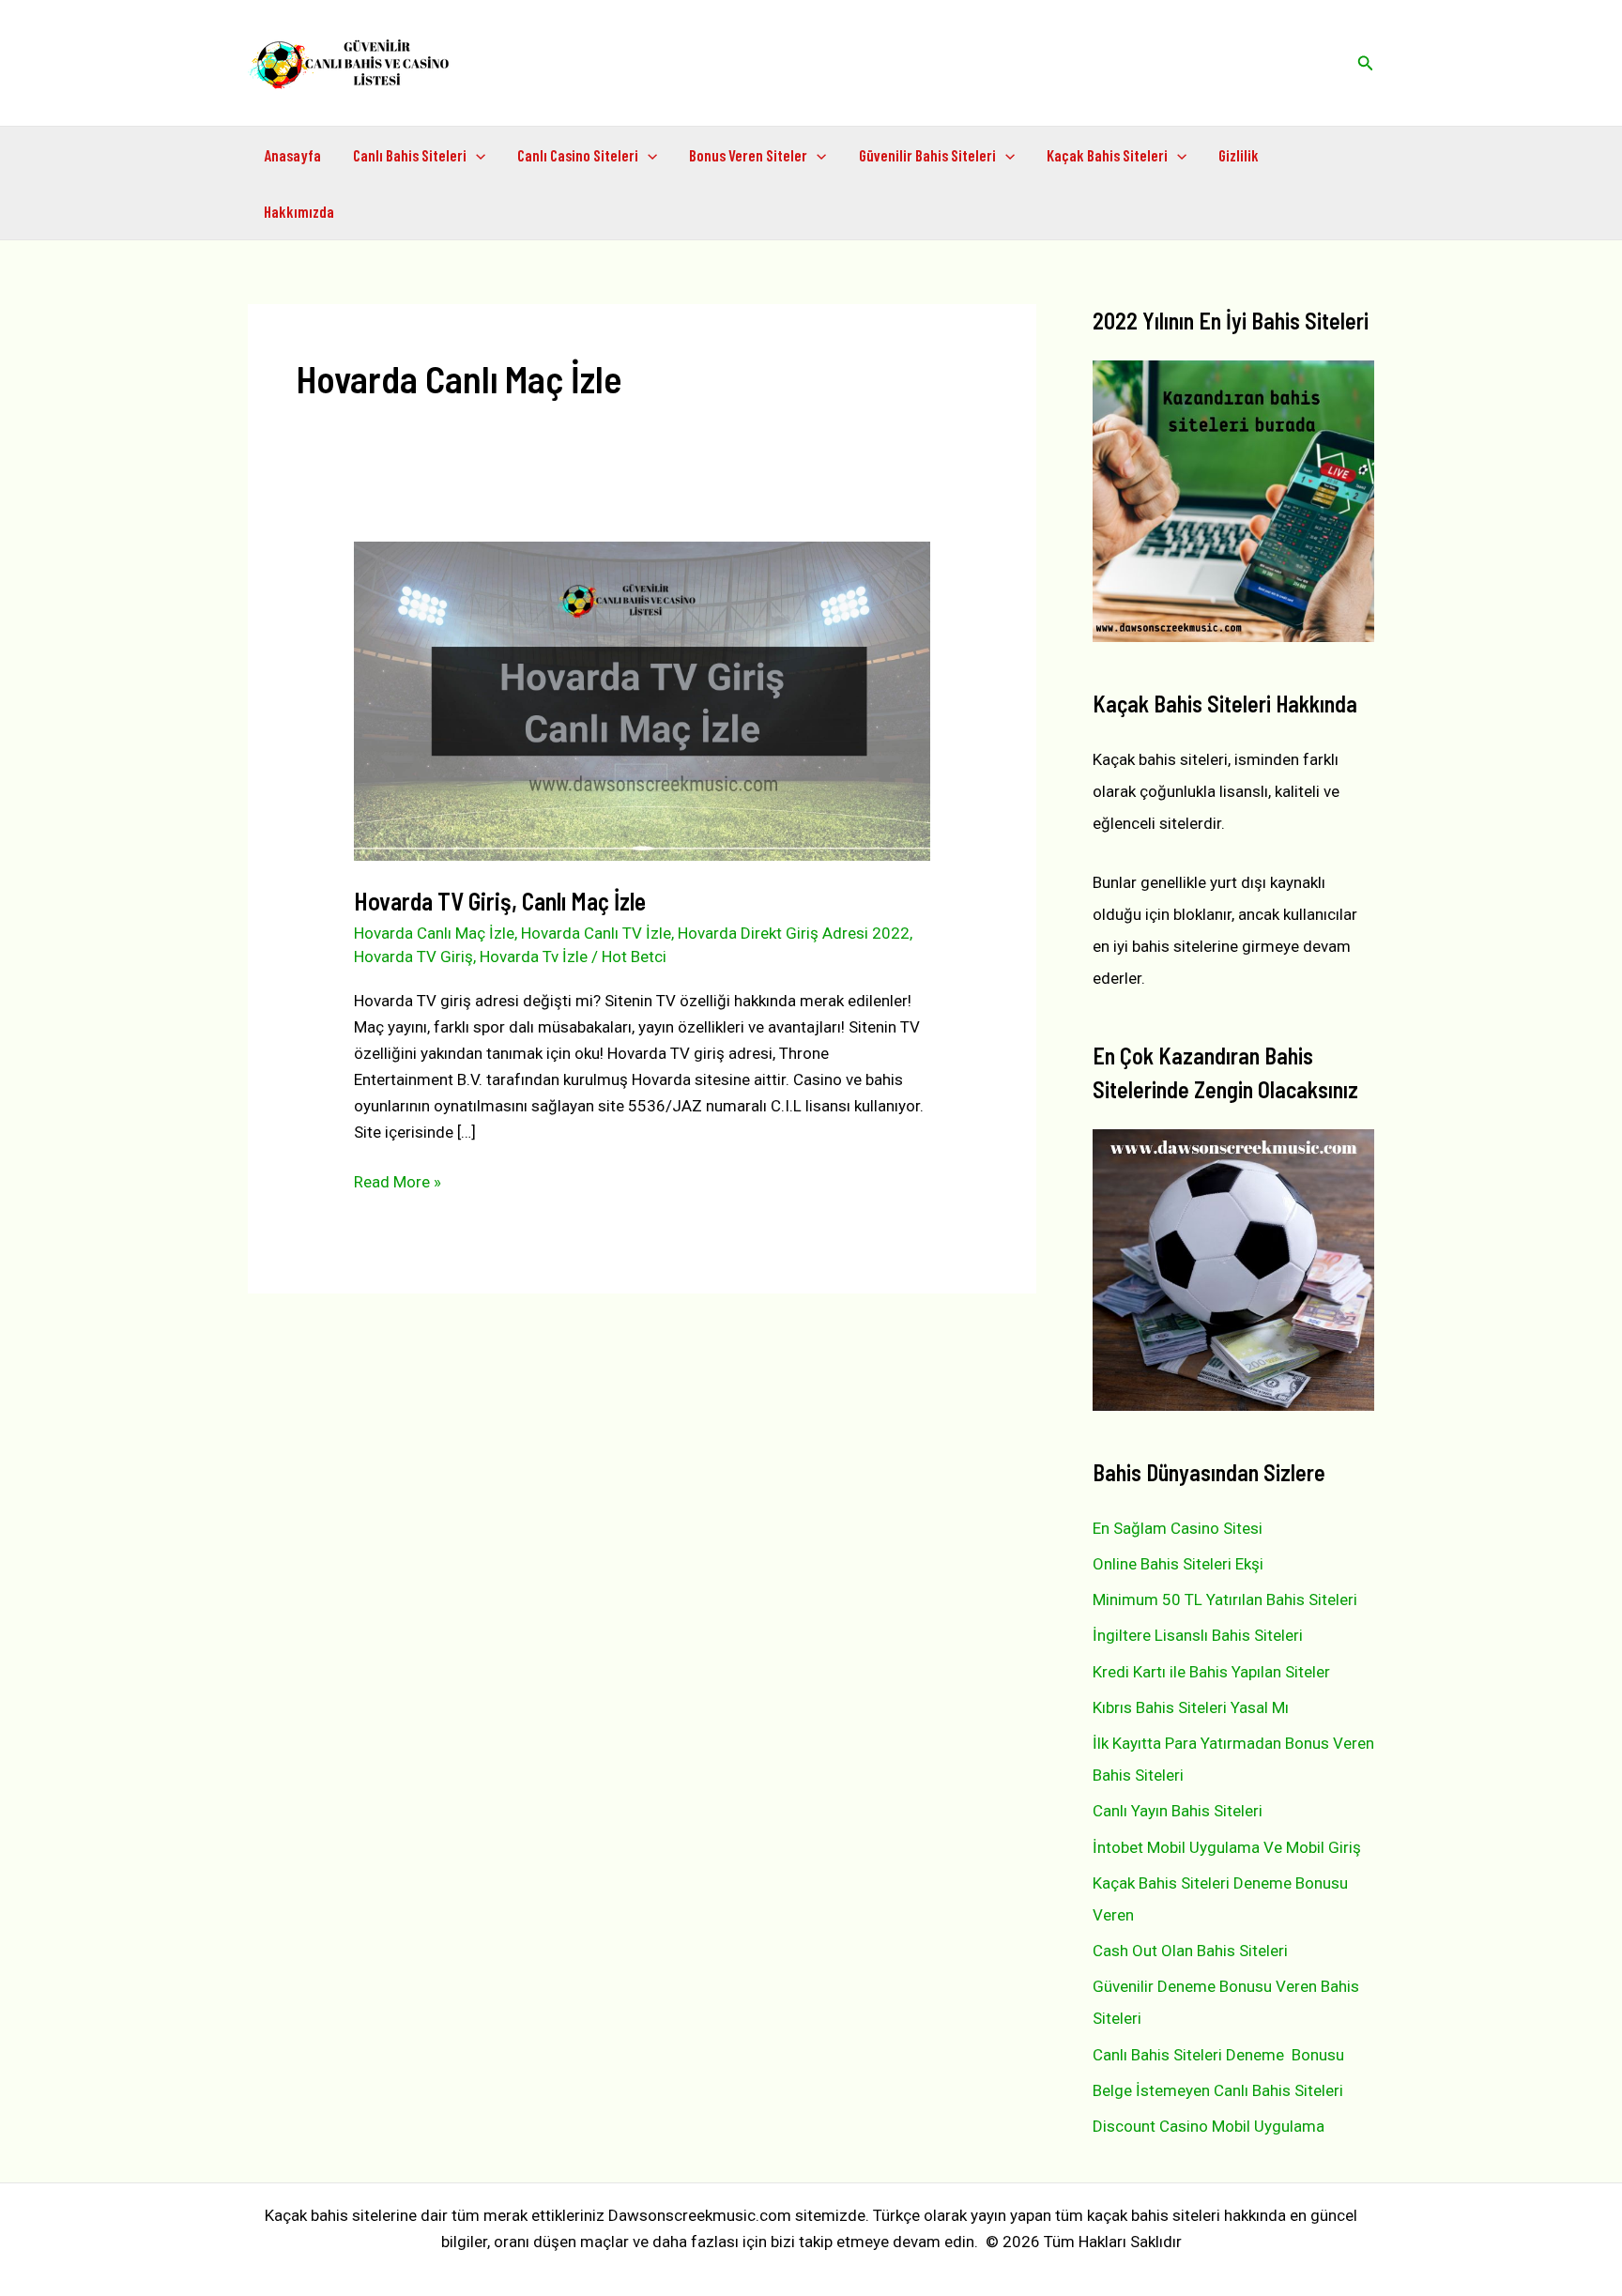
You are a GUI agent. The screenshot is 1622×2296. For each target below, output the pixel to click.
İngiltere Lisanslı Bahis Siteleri (1198, 1635)
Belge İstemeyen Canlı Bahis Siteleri (1218, 2090)
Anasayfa (292, 155)
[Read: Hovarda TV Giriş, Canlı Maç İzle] (642, 700)
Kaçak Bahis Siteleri (1107, 155)
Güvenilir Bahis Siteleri (927, 155)
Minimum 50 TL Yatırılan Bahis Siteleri (1225, 1600)
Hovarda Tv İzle (534, 957)
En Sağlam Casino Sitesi (1178, 1528)
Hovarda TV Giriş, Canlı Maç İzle (500, 901)
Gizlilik (1239, 155)
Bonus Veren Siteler (748, 155)
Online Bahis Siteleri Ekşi (1178, 1564)
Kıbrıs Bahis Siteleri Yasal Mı (1191, 1707)
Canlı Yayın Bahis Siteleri (1178, 1811)
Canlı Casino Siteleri (578, 155)
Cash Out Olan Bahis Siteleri (1190, 1951)
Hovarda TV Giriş (413, 957)
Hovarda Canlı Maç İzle (434, 933)
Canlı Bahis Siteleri (410, 155)
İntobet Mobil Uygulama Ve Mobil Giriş (1227, 1847)
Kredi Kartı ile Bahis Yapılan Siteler (1211, 1672)
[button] (1366, 63)
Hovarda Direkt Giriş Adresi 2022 (794, 933)
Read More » (398, 1183)
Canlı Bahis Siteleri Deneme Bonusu (1218, 2055)
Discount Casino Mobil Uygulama (1209, 2126)
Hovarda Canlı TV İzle (596, 933)
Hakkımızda (299, 211)
